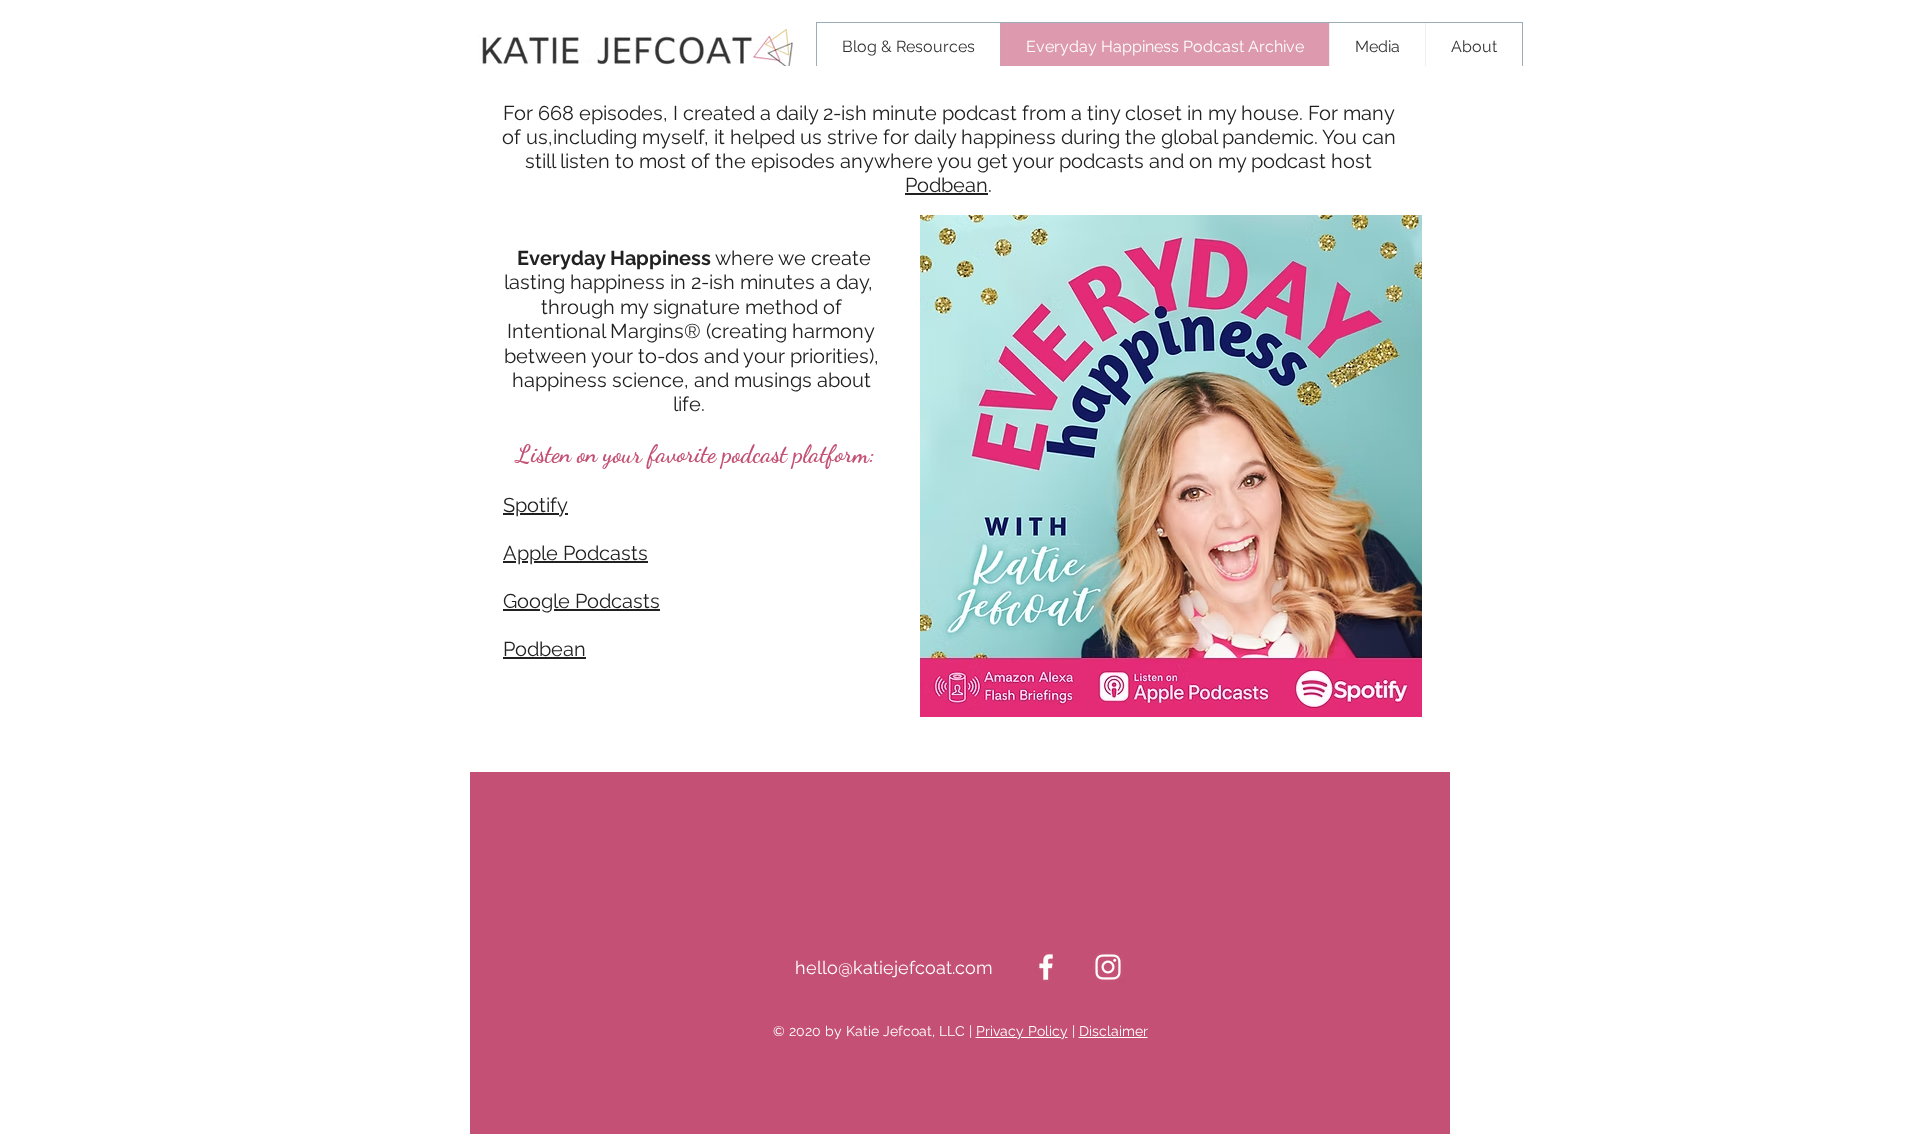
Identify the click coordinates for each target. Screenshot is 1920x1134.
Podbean (946, 185)
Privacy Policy (1022, 1031)
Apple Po (545, 553)
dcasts (617, 553)
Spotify (535, 505)
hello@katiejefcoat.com (894, 967)
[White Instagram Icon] (1108, 967)
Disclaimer (1113, 1031)
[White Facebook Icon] (1046, 967)
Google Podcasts (581, 601)
